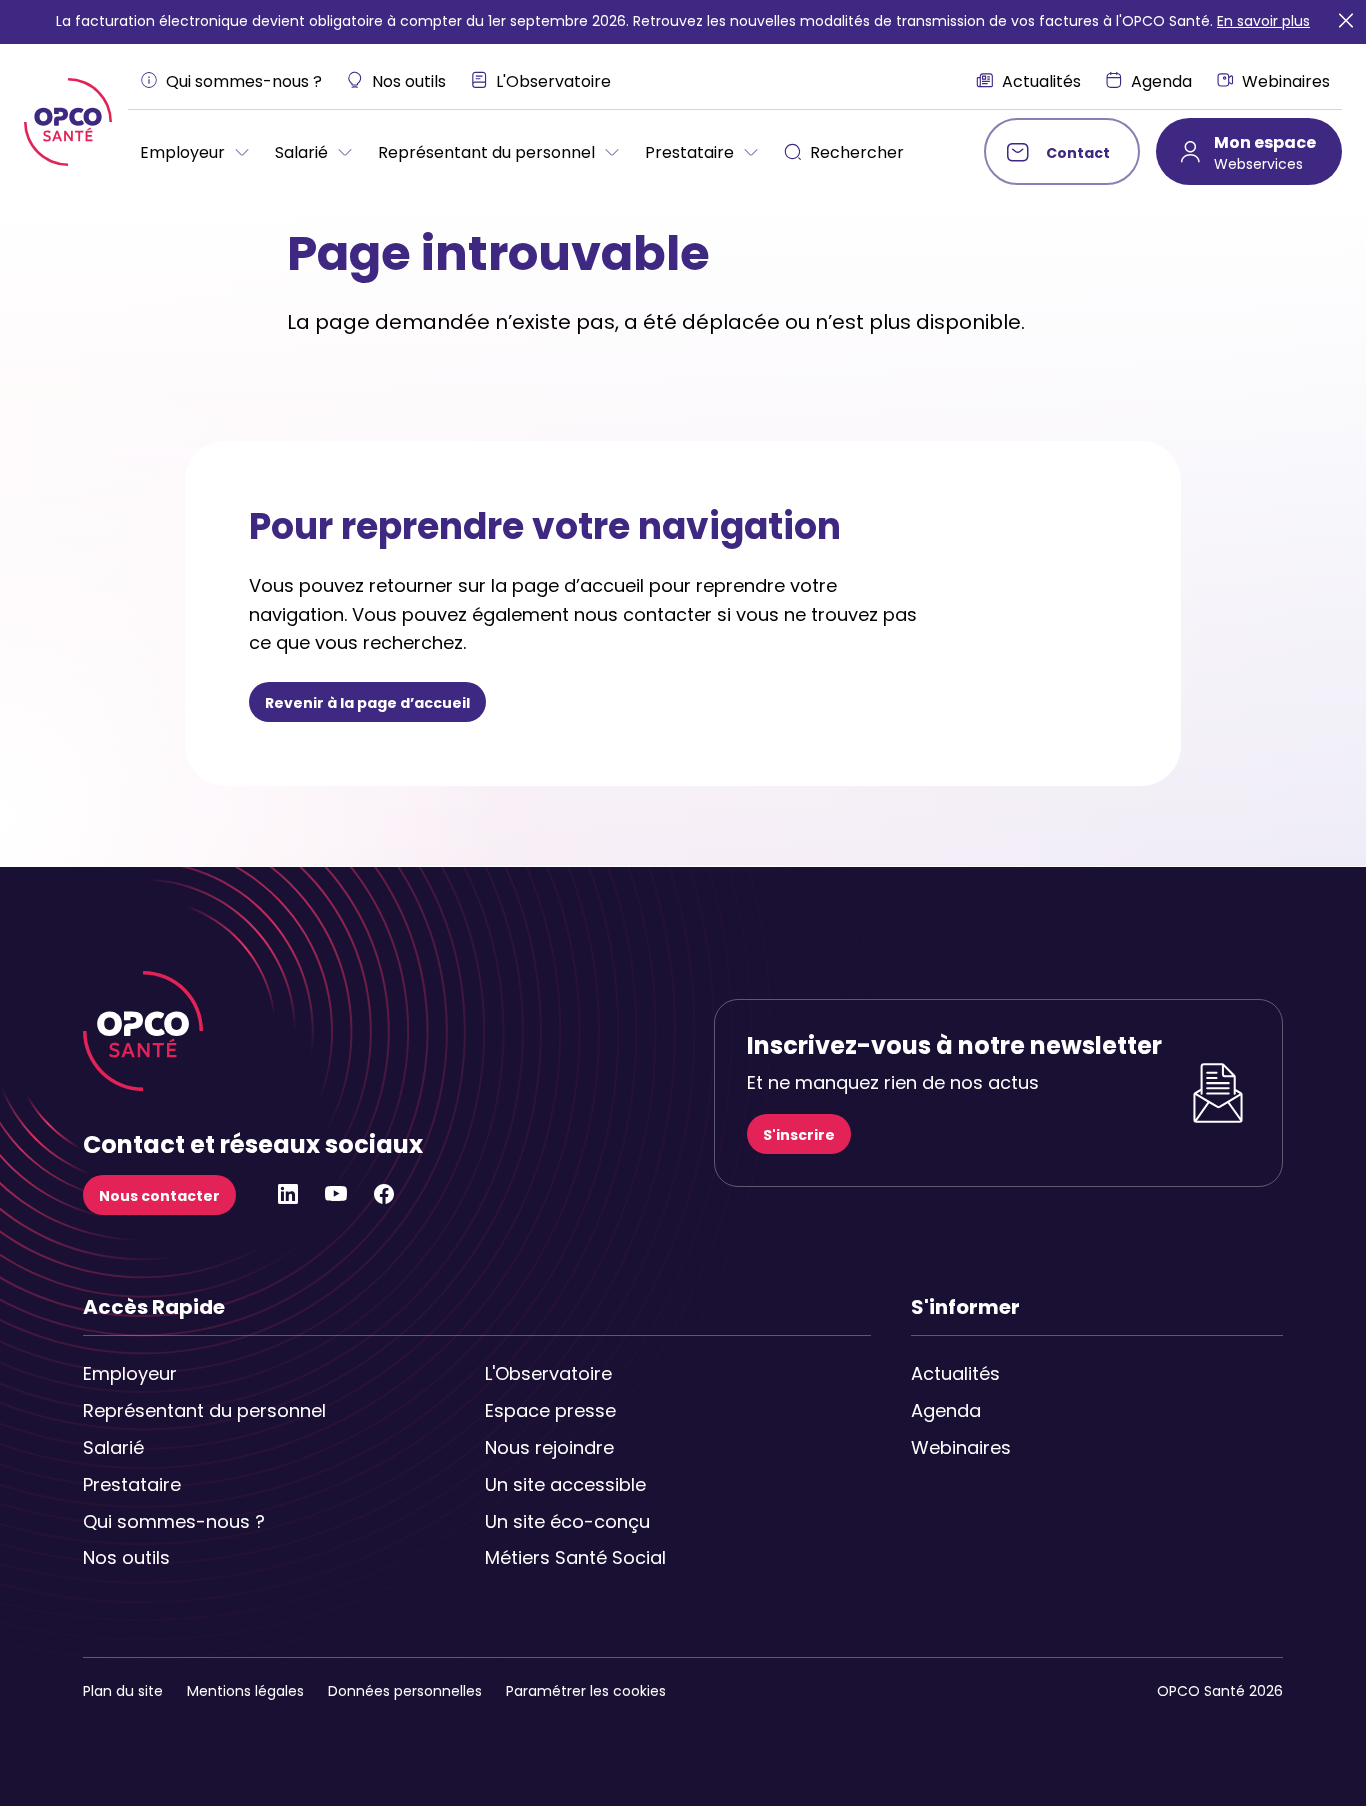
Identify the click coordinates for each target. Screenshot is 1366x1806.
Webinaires (961, 1447)
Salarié (113, 1447)
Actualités (955, 1373)
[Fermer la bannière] (1346, 21)
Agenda (946, 1410)
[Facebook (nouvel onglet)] (384, 1200)
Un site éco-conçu (567, 1521)
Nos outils (126, 1557)
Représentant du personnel (175, 1410)
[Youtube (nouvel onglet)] (336, 1200)
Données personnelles (405, 1691)
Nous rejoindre (549, 1447)
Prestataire (132, 1484)
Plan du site (123, 1691)
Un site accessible (565, 1484)
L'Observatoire (548, 1373)
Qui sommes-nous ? (174, 1521)
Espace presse (550, 1410)
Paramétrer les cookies (586, 1691)
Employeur (130, 1373)
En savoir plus (1263, 21)
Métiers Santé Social (575, 1557)
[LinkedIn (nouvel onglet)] (288, 1200)
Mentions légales (245, 1691)
